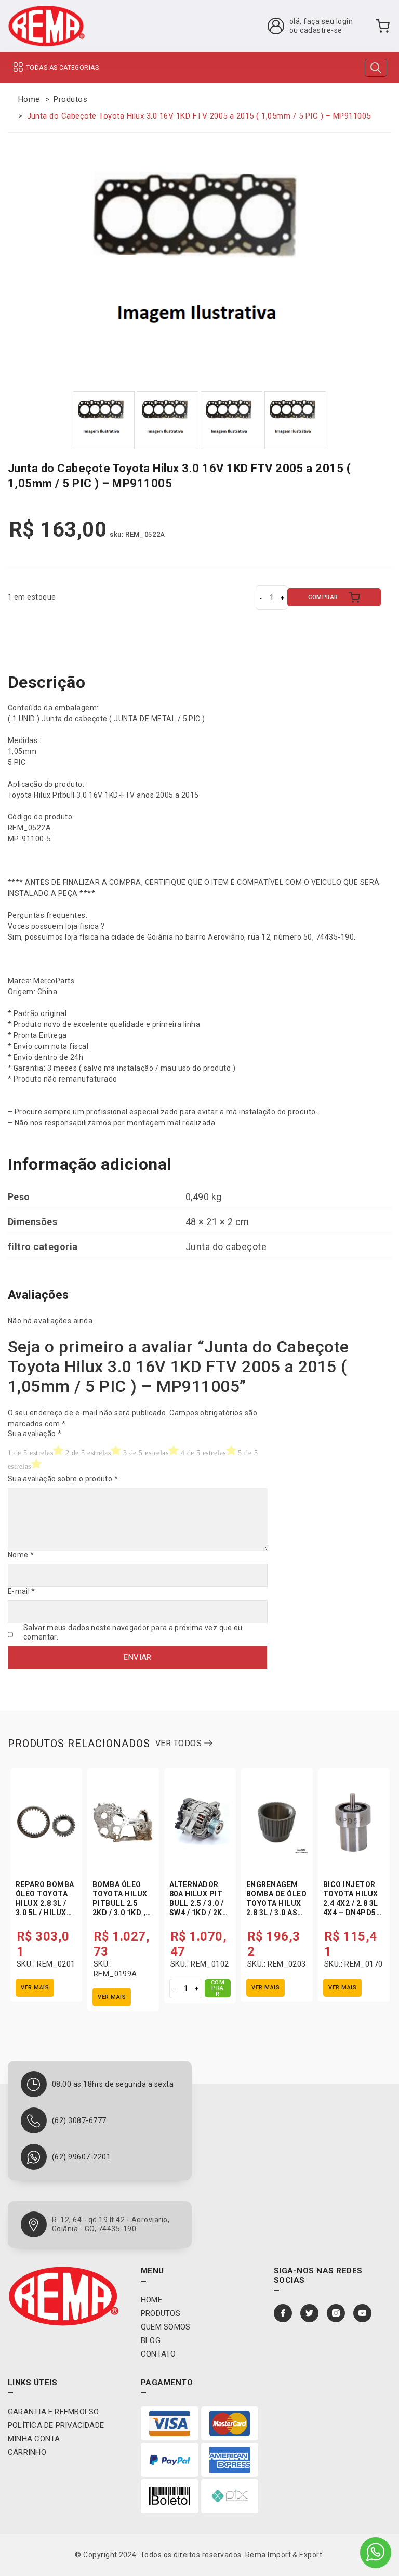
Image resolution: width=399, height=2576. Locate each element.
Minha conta (34, 2439)
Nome (21, 1555)
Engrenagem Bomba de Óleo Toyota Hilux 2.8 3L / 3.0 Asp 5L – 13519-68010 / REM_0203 (276, 1913)
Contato (158, 2354)
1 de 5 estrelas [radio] (30, 1453)
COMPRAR (323, 597)
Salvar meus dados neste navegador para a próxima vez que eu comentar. (133, 1632)
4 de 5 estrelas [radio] (203, 1453)
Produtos (70, 99)
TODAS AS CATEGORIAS (62, 68)
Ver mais (35, 1988)
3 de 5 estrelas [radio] (146, 1453)
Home (29, 99)
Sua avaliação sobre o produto (63, 1479)
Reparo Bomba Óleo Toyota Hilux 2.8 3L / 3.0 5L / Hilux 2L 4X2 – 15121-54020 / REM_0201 (45, 1913)
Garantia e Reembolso (54, 2412)
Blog (151, 2340)
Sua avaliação (35, 1434)
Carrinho (27, 2452)
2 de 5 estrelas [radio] (88, 1453)
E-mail (22, 1591)
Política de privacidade (56, 2425)
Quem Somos (165, 2327)
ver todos (180, 1743)
